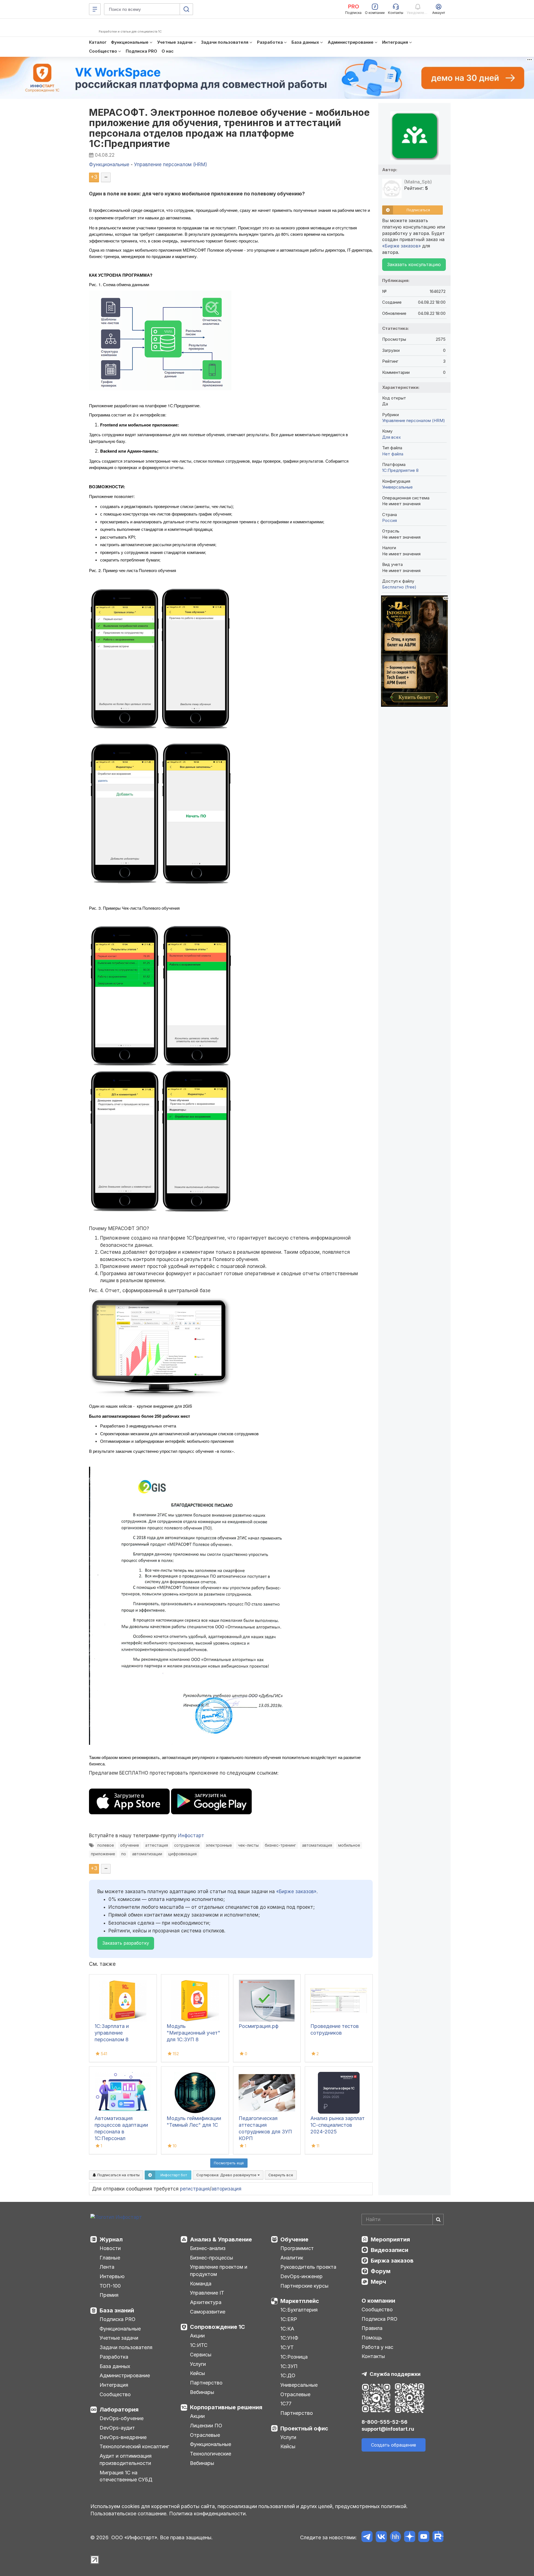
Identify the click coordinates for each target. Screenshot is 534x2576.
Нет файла (393, 454)
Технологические (211, 2454)
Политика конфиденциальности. (208, 2514)
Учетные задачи (119, 2338)
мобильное (349, 1845)
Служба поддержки (395, 2374)
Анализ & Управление (221, 2239)
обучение (130, 1845)
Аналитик (292, 2258)
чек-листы (248, 1845)
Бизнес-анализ (208, 2248)
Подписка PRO (118, 2319)
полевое (106, 1845)
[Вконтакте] (381, 2537)
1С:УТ (287, 2347)
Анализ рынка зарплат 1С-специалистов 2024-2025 (338, 2125)
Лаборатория (119, 2410)
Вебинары (202, 2392)
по (124, 1854)
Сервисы (201, 2355)
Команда (201, 2284)
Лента (107, 2267)
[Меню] (95, 9)
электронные (219, 1845)
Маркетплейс (300, 2301)
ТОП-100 (110, 2286)
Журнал (111, 2239)
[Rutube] (438, 2537)
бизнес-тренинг (280, 1845)
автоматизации (147, 1854)
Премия (109, 2295)
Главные (110, 2258)
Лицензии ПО (206, 2426)
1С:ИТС (199, 2345)
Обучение (294, 2239)
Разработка (114, 2357)
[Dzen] (410, 2537)
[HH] (395, 2537)
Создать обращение (394, 2445)
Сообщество (115, 2394)
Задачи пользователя (126, 2347)
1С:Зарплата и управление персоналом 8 (112, 2033)
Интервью (112, 2276)
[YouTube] (424, 2537)
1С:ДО (288, 2375)
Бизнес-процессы (212, 2258)
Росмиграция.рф (259, 2026)
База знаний (117, 2310)
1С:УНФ (289, 2338)
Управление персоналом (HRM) (414, 420)
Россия (390, 520)
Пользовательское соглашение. (129, 2514)
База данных (115, 2366)
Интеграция (114, 2385)
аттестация (157, 1845)
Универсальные (397, 487)
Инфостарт (191, 1836)
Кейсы (197, 2373)
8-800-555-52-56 (385, 2422)
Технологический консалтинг (134, 2446)
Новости (110, 2248)
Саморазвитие (208, 2312)
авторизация (226, 2189)
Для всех (391, 437)
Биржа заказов (392, 2261)
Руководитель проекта (308, 2267)
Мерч (378, 2282)
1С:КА (287, 2329)
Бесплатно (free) (399, 587)
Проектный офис (304, 2428)
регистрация (195, 2189)
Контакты (373, 2356)
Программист (297, 2248)
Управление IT (207, 2293)
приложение (103, 1854)
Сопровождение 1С (217, 2327)
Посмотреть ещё (229, 2163)
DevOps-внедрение (123, 2437)
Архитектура (206, 2302)
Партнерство (206, 2383)
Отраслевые (205, 2435)
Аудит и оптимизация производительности (126, 2460)
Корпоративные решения (226, 2407)
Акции (197, 2336)
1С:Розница (294, 2357)
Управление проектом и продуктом (219, 2270)
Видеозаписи (390, 2250)
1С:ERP (289, 2319)
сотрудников (187, 1845)
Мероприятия (390, 2239)
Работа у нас (377, 2347)
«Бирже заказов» (296, 1891)
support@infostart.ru (388, 2429)
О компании (378, 2301)
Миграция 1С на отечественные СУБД (126, 2476)
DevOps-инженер (301, 2276)
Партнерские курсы (304, 2286)
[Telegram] (367, 2537)
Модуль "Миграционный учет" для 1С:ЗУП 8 (193, 2033)
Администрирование (125, 2375)
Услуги (198, 2364)
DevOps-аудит (117, 2428)
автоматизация (317, 1845)
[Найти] (438, 2219)
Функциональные (120, 2329)
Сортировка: (227, 2175)
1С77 (286, 2404)
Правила (372, 2328)
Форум (381, 2271)
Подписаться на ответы (118, 2175)
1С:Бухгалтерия (299, 2310)
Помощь (372, 2338)
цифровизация (182, 1854)
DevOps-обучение (122, 2418)
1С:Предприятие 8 (400, 470)
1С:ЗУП (289, 2366)
